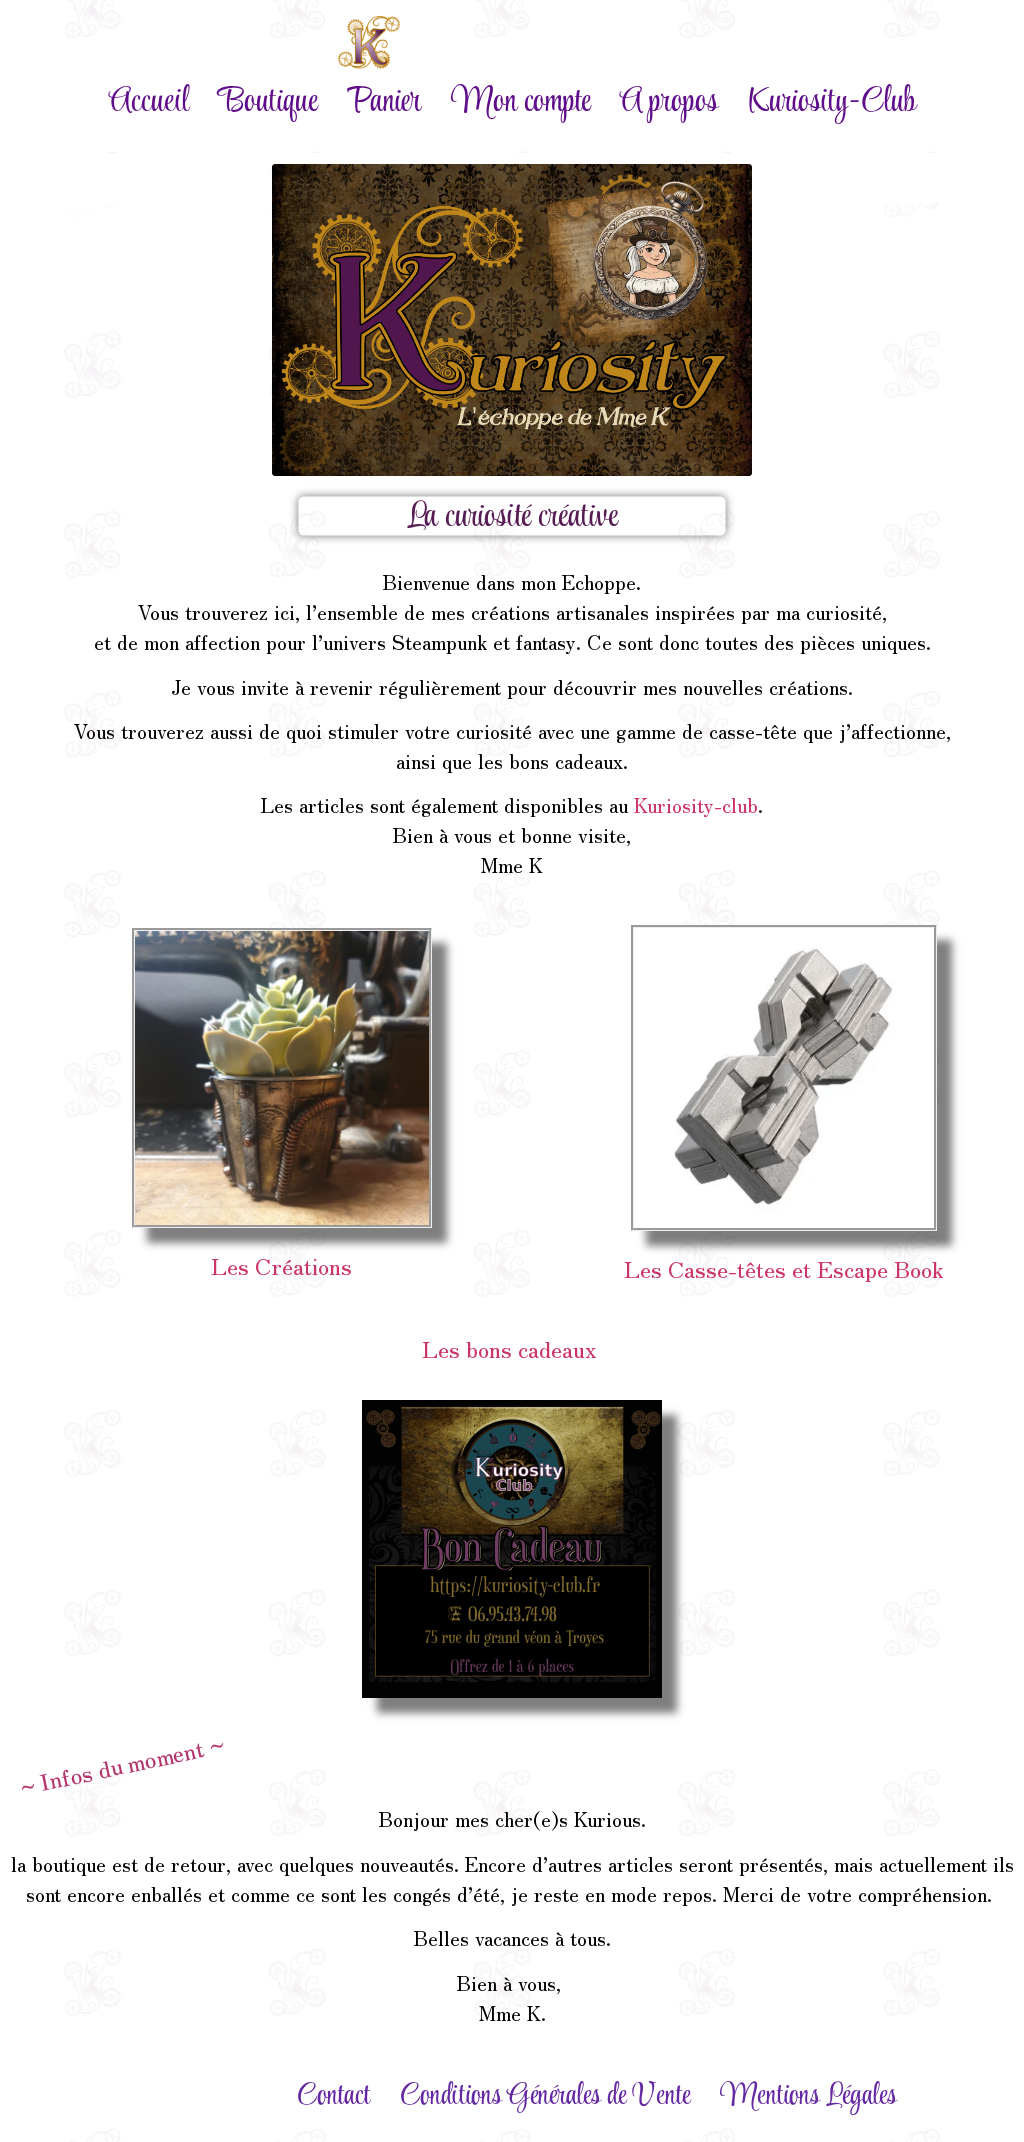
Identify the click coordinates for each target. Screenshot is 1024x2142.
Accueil (149, 102)
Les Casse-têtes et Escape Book (784, 1268)
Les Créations (281, 1265)
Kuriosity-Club (832, 102)
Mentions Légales (808, 2096)
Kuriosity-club (696, 804)
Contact (333, 2096)
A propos (669, 102)
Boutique (268, 102)
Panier (384, 102)
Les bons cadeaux (512, 1348)
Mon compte (520, 102)
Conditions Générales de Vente (545, 2096)
